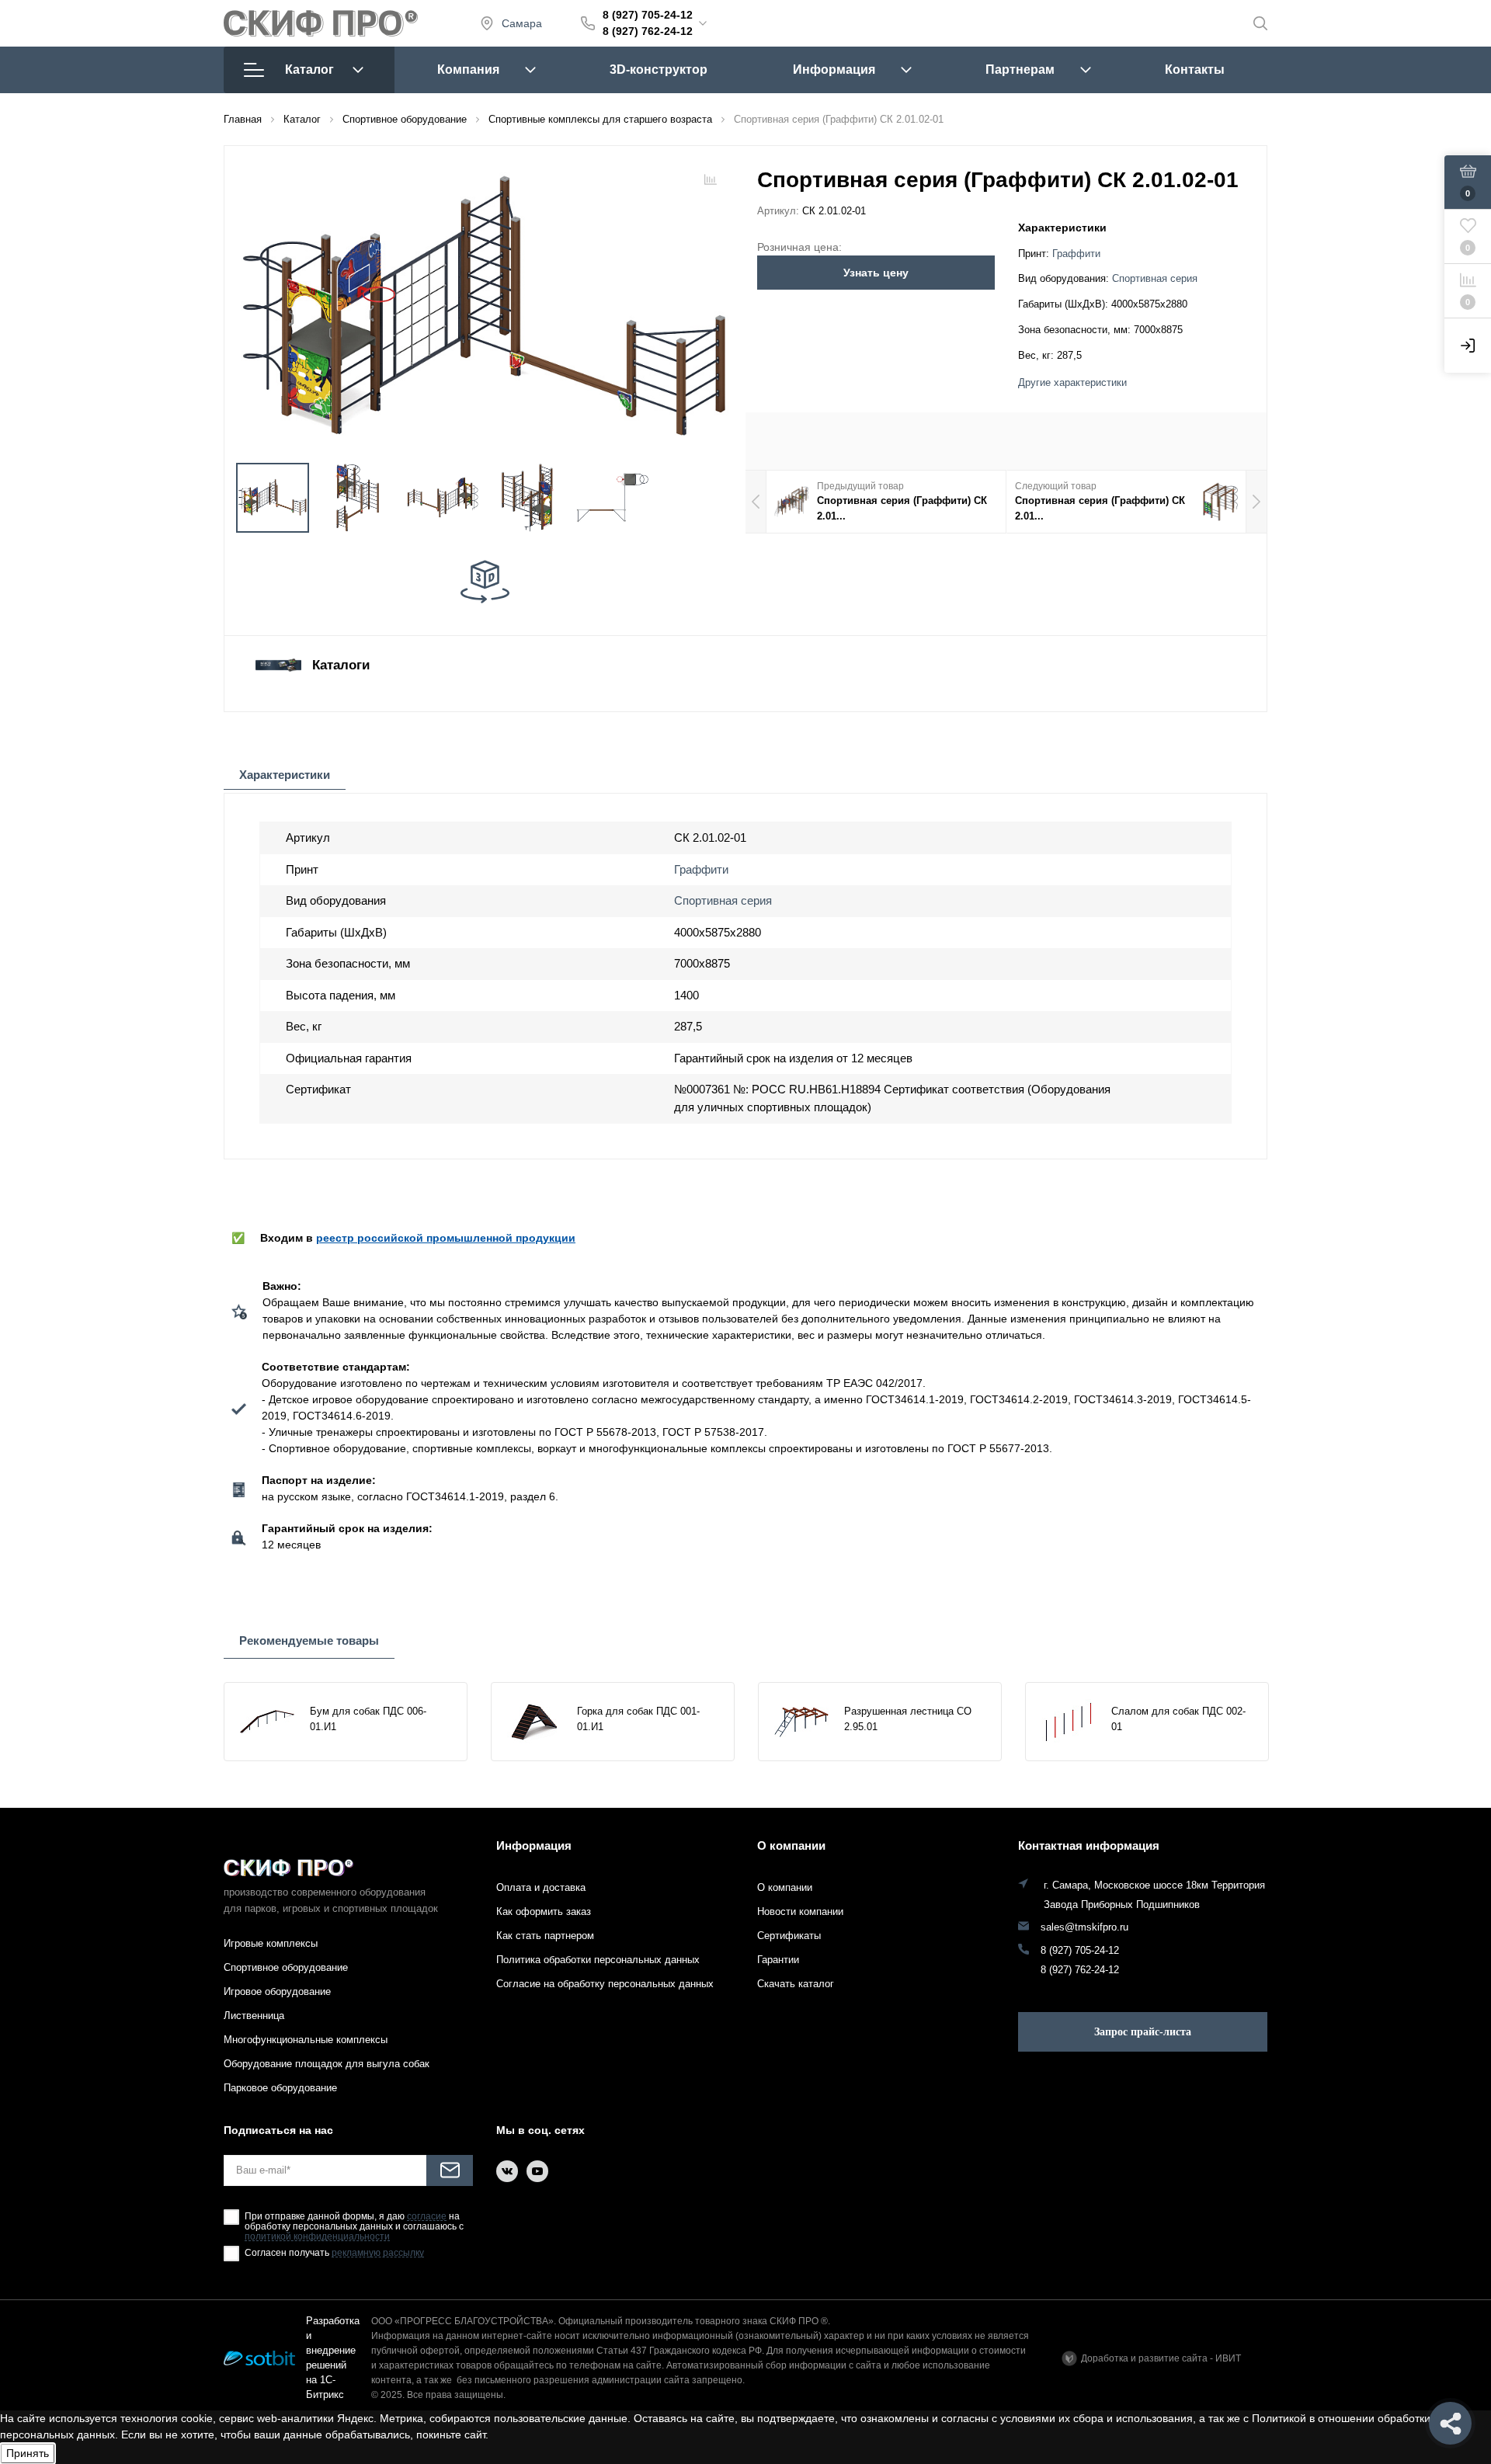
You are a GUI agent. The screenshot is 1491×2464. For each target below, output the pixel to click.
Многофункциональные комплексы (306, 2040)
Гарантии (778, 1960)
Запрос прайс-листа (1143, 2032)
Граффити (1076, 254)
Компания (468, 70)
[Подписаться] (450, 2170)
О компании (791, 1845)
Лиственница (254, 2016)
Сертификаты (789, 1936)
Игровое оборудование (277, 1991)
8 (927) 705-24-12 (648, 15)
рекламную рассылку (378, 2253)
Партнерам (1020, 70)
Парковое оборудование (280, 2088)
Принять (28, 2453)
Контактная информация (1089, 1845)
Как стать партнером (545, 1936)
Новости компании (800, 1911)
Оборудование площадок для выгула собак (327, 2064)
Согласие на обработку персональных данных (605, 1984)
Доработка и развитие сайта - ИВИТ (1161, 2358)
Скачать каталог (796, 1984)
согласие (427, 2217)
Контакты (1195, 70)
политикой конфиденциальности (317, 2237)
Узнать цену (876, 273)
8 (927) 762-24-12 (648, 31)
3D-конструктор (659, 70)
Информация (834, 70)
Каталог (309, 70)
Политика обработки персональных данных (598, 1960)
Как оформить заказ (544, 1911)
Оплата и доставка (541, 1887)
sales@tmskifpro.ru (1084, 1927)
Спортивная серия (1155, 279)
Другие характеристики (1072, 383)
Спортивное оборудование (286, 1967)
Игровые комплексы (271, 1943)
